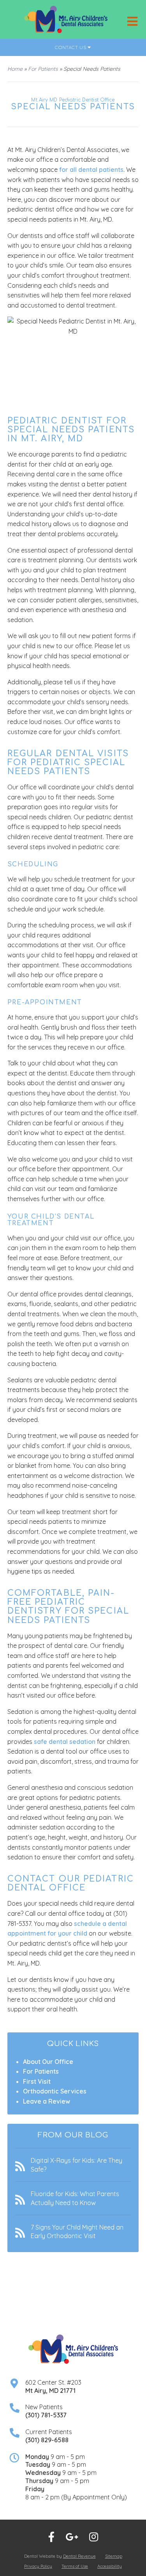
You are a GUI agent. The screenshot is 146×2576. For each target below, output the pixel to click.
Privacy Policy (38, 2566)
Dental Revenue (79, 2556)
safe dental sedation (65, 1742)
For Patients (43, 69)
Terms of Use (75, 2566)
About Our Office (48, 2062)
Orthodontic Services (55, 2091)
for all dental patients (91, 170)
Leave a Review (47, 2101)
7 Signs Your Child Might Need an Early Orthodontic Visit (77, 2231)
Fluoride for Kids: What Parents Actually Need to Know (75, 2198)
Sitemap (114, 2556)
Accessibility (110, 2566)
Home (15, 69)
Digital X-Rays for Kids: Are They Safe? (77, 2165)
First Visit (37, 2081)
